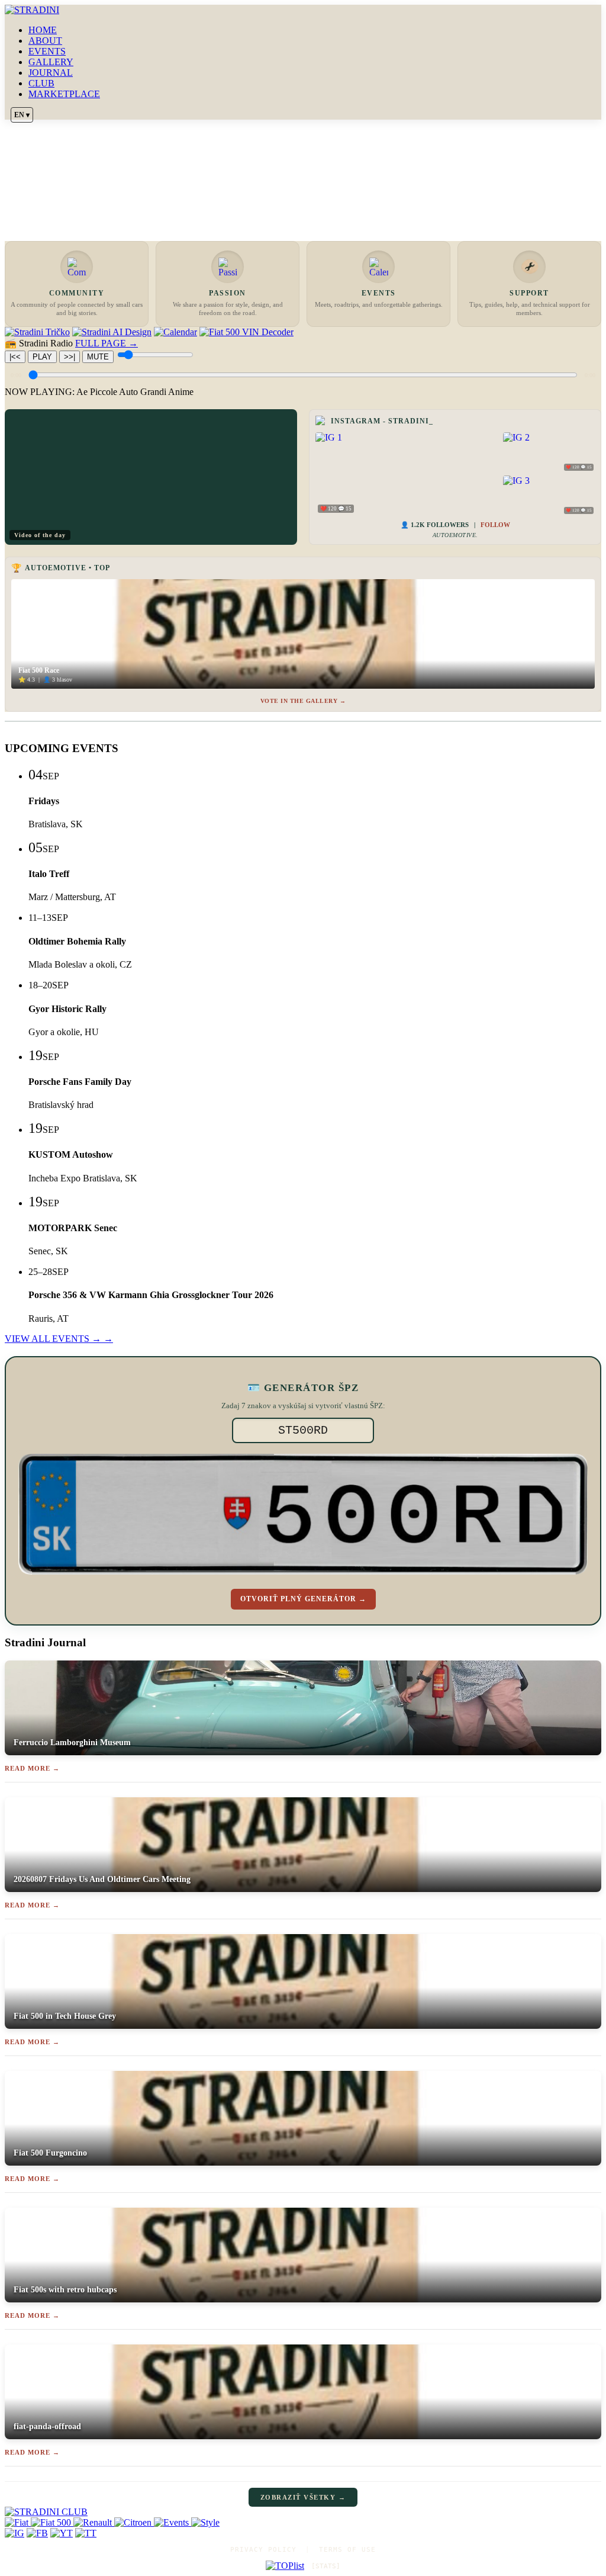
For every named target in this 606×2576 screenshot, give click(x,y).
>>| (70, 357)
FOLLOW (495, 525)
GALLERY (51, 62)
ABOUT (45, 41)
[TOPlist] (285, 2566)
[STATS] (326, 2566)
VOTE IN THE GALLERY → (303, 701)
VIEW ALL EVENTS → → (59, 1339)
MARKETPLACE (64, 94)
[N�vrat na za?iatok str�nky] (303, 2512)
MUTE (98, 357)
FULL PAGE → (107, 343)
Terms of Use (347, 2550)
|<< (15, 357)
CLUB (41, 83)
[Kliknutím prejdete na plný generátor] (303, 1514)
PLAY (42, 357)
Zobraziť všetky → (303, 2497)
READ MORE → (32, 1768)
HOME (43, 30)
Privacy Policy (263, 2550)
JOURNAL (51, 73)
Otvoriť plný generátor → (303, 1599)
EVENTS (47, 51)
